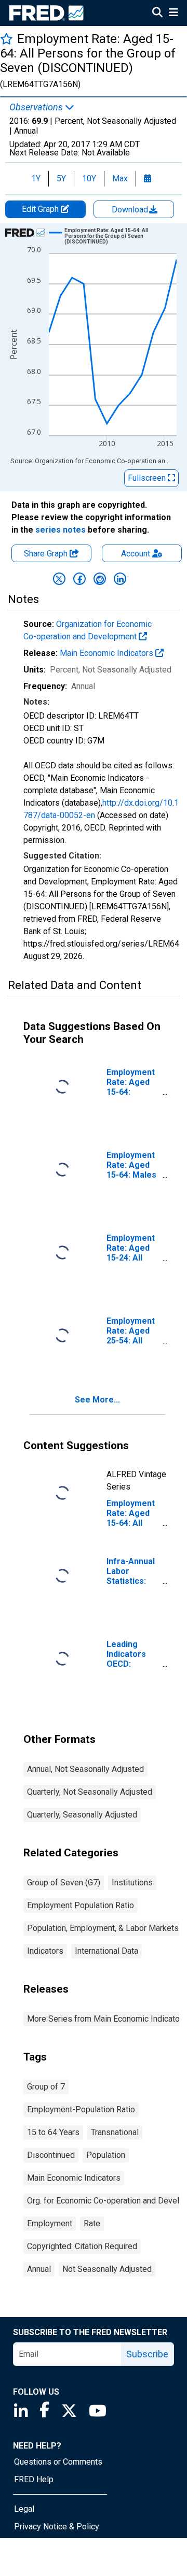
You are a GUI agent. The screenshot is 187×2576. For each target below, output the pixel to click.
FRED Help (34, 2479)
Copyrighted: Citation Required (82, 2246)
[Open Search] (157, 13)
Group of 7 (46, 2087)
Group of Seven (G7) (64, 1883)
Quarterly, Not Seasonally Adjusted (90, 1792)
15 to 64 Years (53, 2132)
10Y (89, 178)
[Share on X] (59, 579)
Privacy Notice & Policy (57, 2527)
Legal (24, 2509)
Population (106, 2155)
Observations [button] (37, 107)
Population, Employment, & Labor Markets (103, 1928)
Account (136, 554)
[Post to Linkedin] (120, 579)
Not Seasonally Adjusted (107, 2269)
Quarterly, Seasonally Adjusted (82, 1815)
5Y (61, 178)
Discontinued (51, 2155)
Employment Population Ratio (81, 1905)
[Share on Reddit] (100, 579)
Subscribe (147, 2354)
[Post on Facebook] (79, 579)
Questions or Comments (58, 2462)
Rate (92, 2223)
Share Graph (47, 554)
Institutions (132, 1883)
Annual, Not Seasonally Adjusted (85, 1769)
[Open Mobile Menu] (173, 13)
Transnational (115, 2132)
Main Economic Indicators (108, 653)
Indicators (45, 1951)
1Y (36, 178)
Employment (50, 2223)
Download (131, 210)
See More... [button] (97, 1400)
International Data (106, 1951)
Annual (39, 2269)
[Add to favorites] (6, 39)
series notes (61, 530)
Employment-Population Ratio (81, 2109)
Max (120, 178)
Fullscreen (148, 478)
